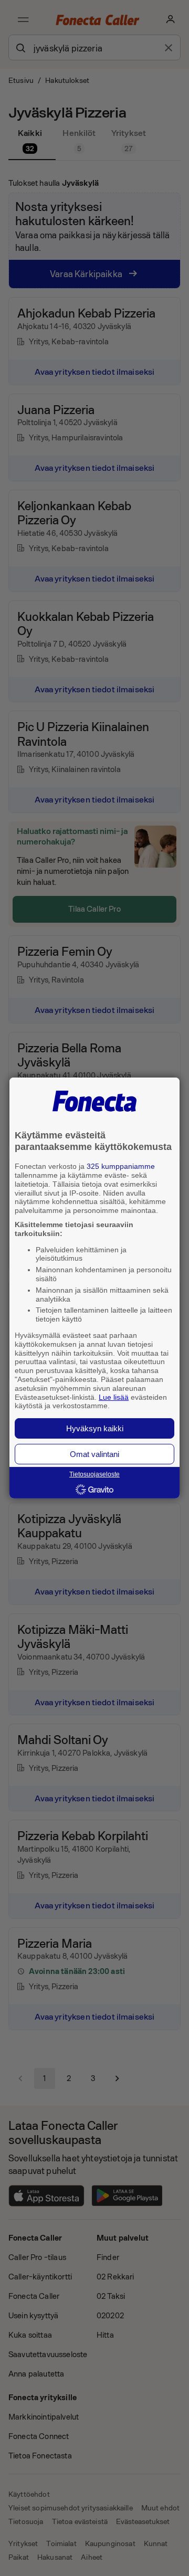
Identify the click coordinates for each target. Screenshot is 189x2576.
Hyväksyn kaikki (95, 1428)
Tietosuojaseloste (94, 1474)
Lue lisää (114, 1397)
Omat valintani (94, 1454)
